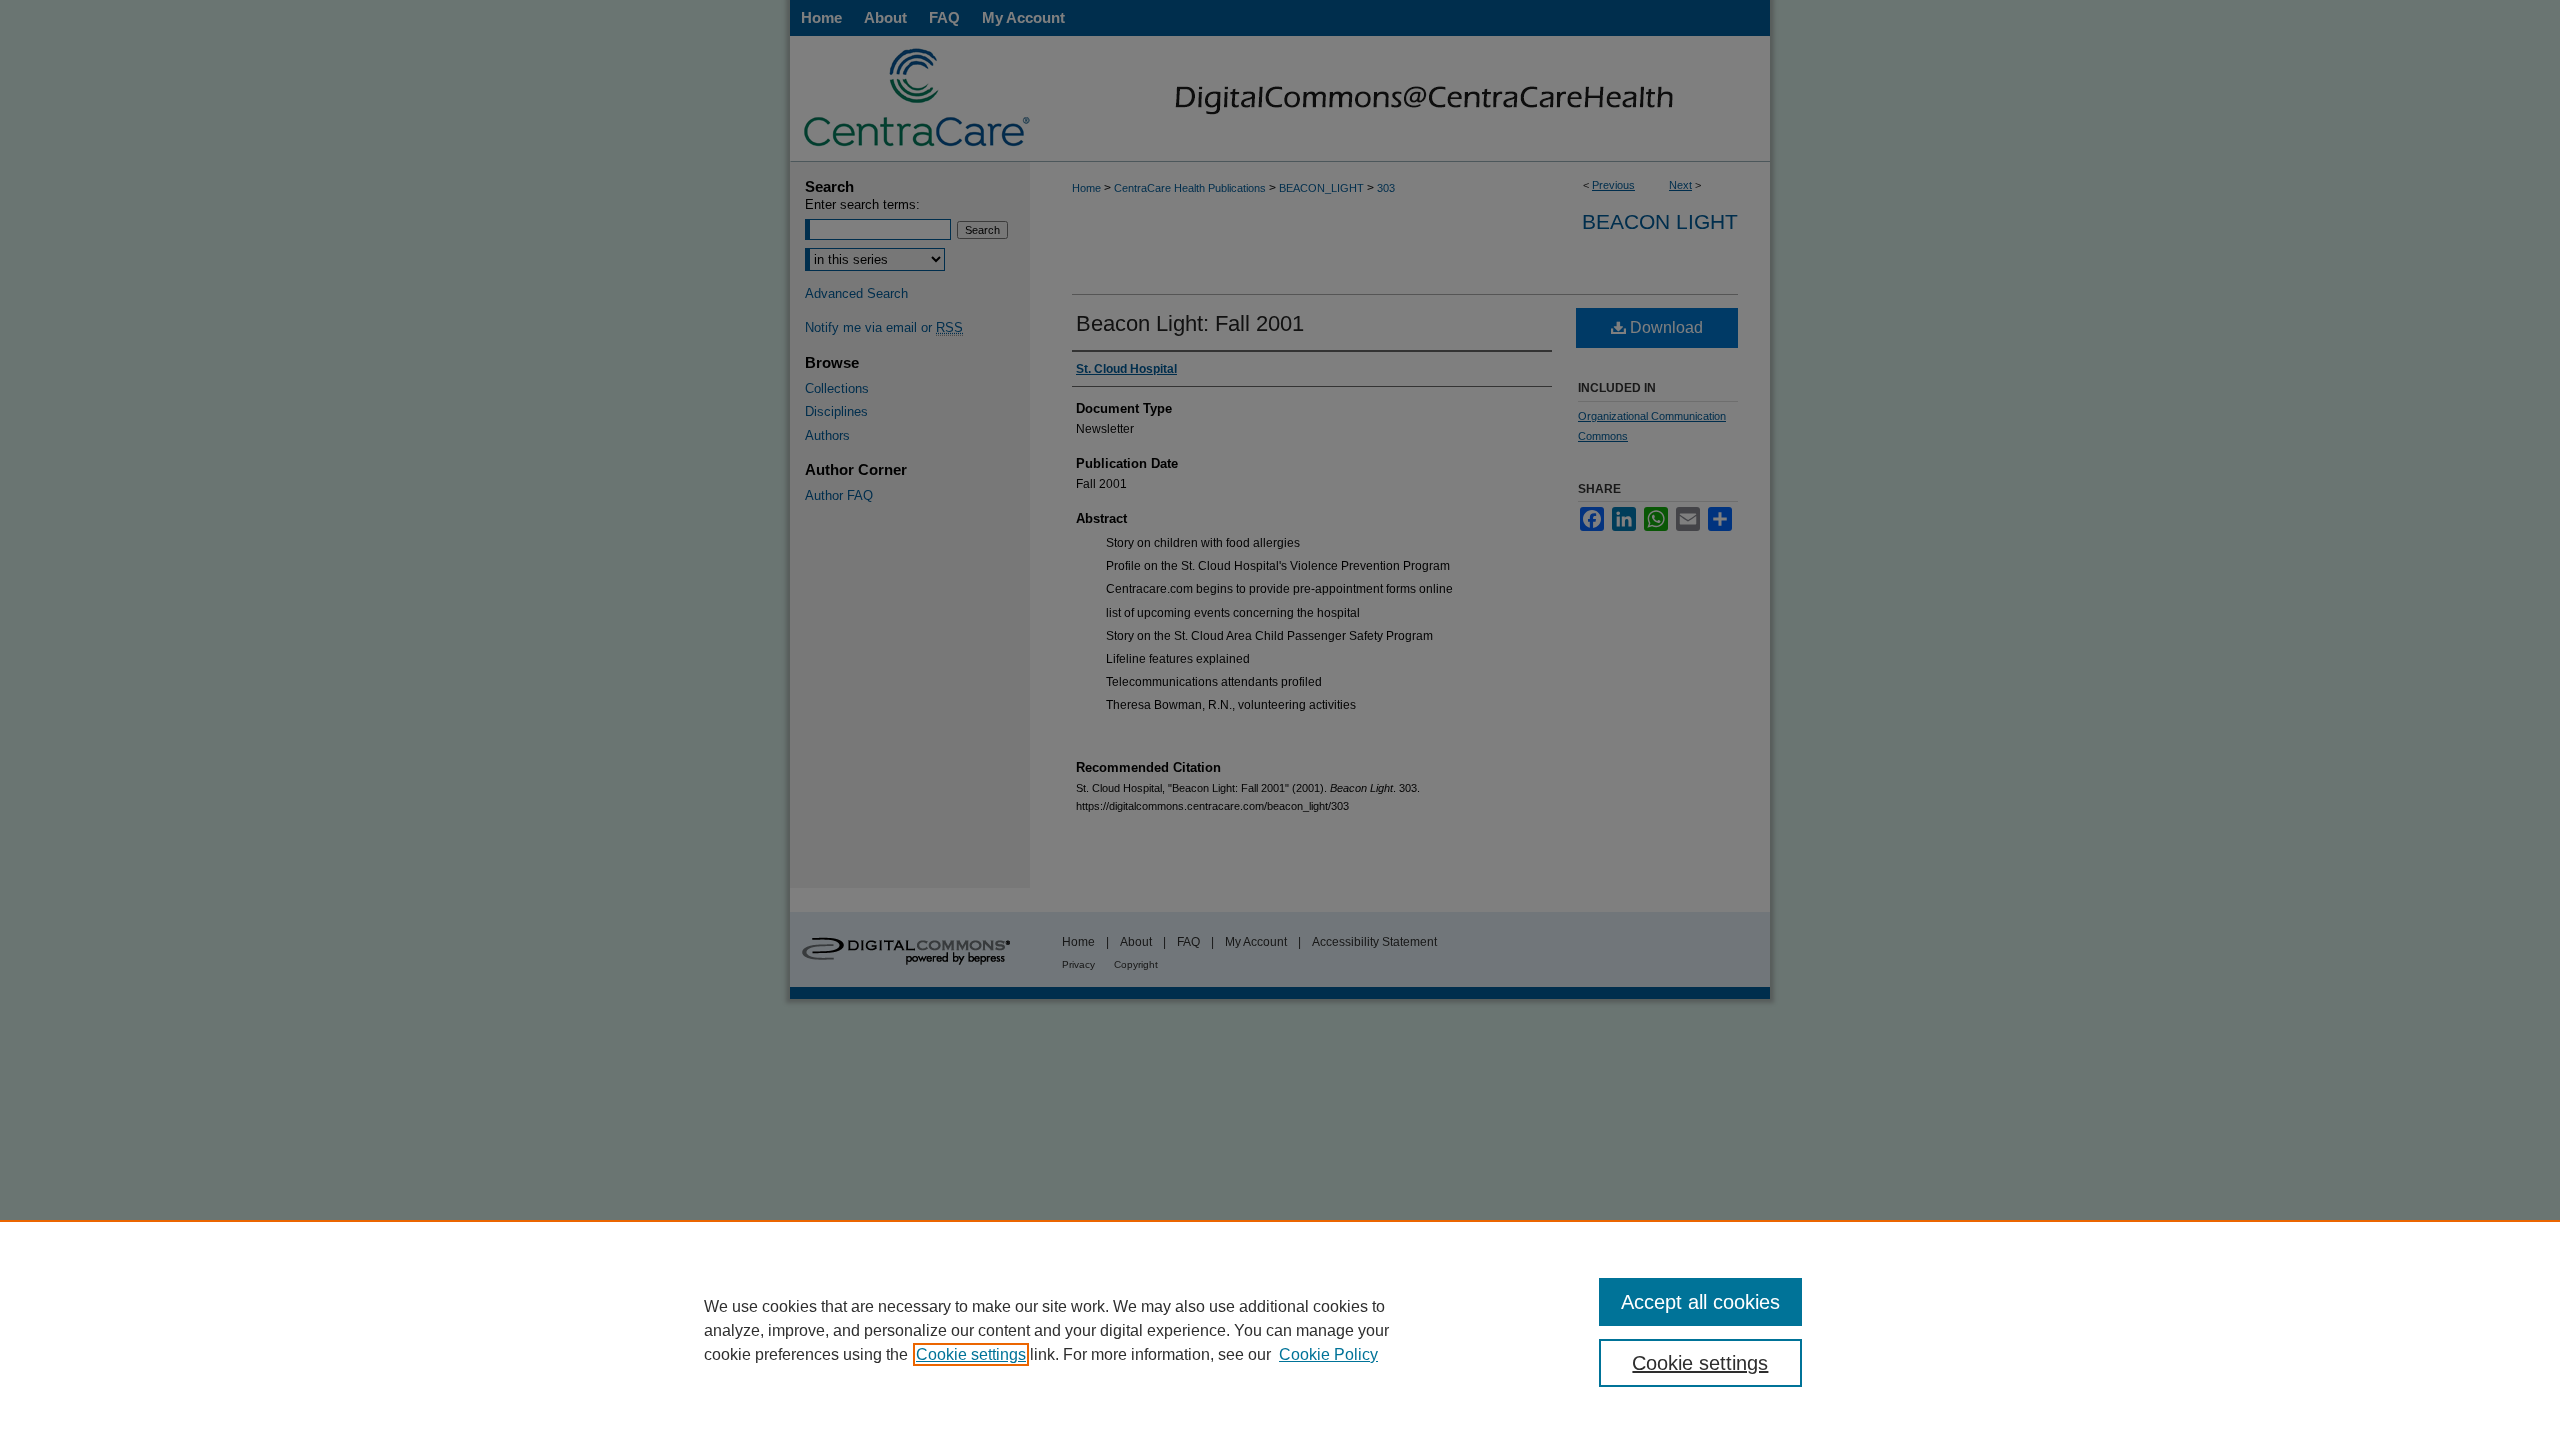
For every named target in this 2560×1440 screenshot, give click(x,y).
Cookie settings (971, 1354)
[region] (1280, 1330)
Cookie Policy (1328, 1354)
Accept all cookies (1700, 1302)
